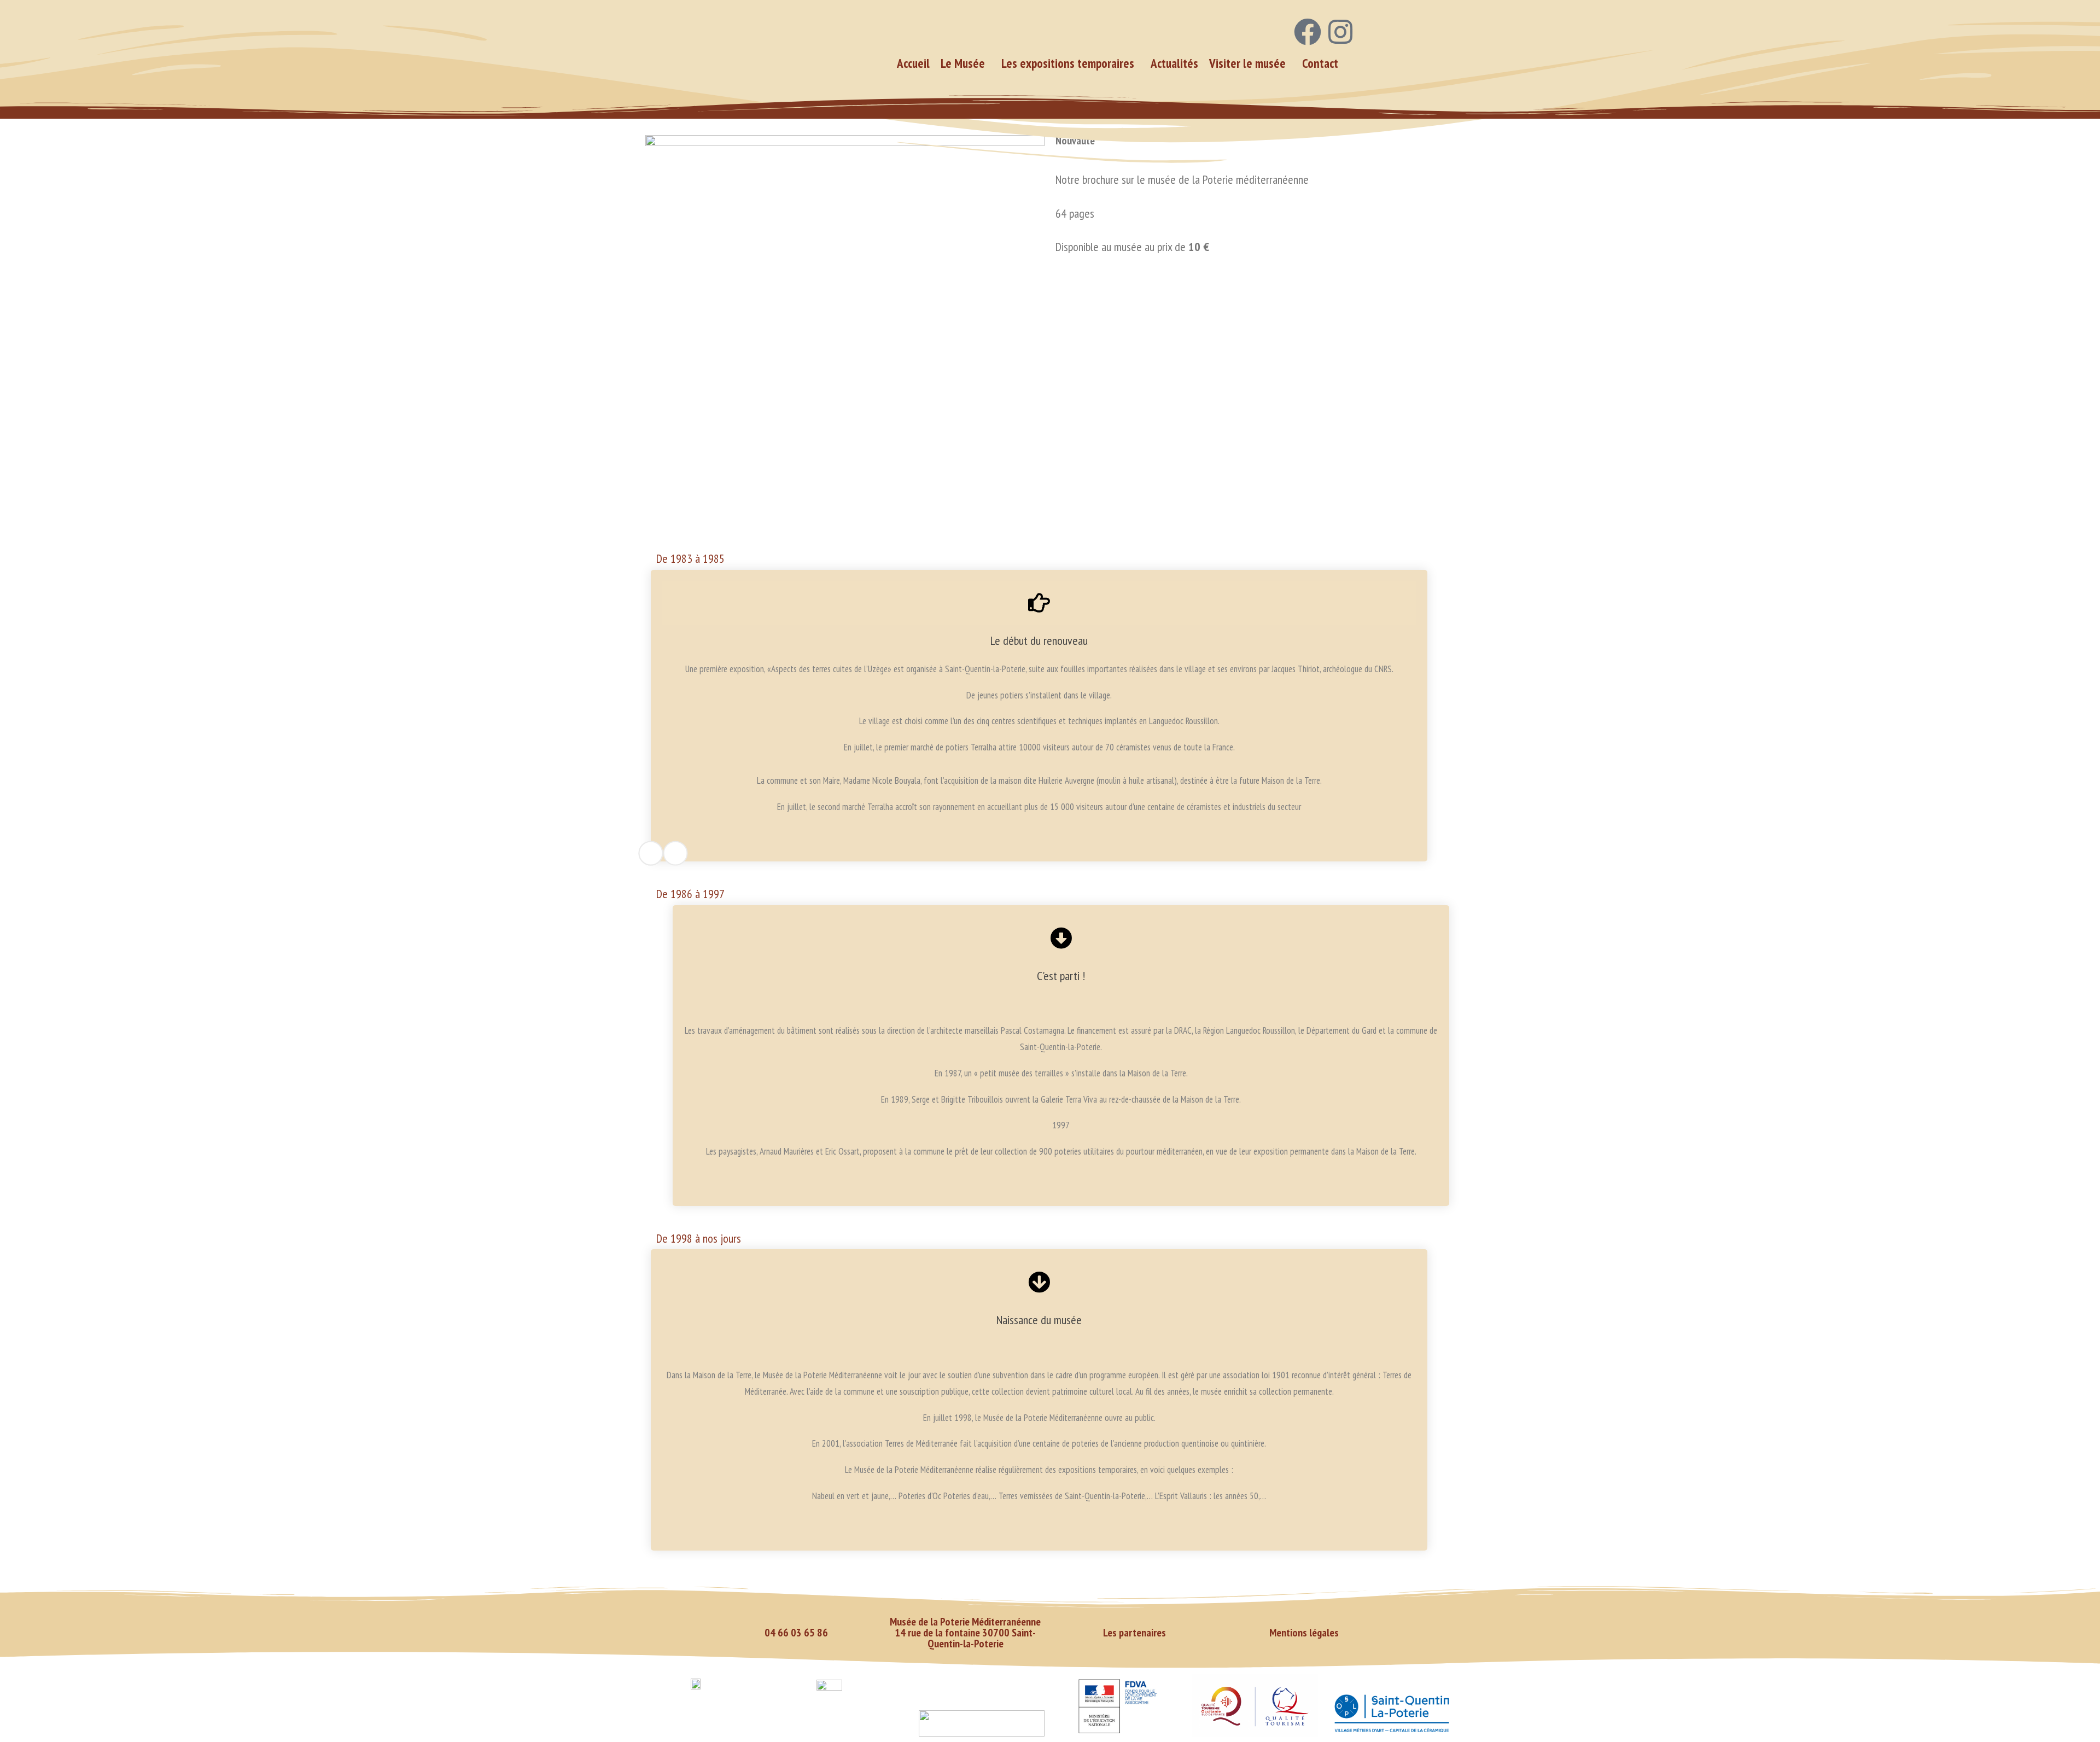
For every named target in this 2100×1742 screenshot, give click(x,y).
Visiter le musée (1247, 63)
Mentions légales (1304, 1633)
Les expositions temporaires (1068, 63)
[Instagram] (1340, 32)
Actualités (1174, 63)
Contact (1320, 63)
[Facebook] (1308, 32)
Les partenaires (1134, 1633)
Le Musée (963, 63)
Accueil (913, 63)
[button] (966, 63)
